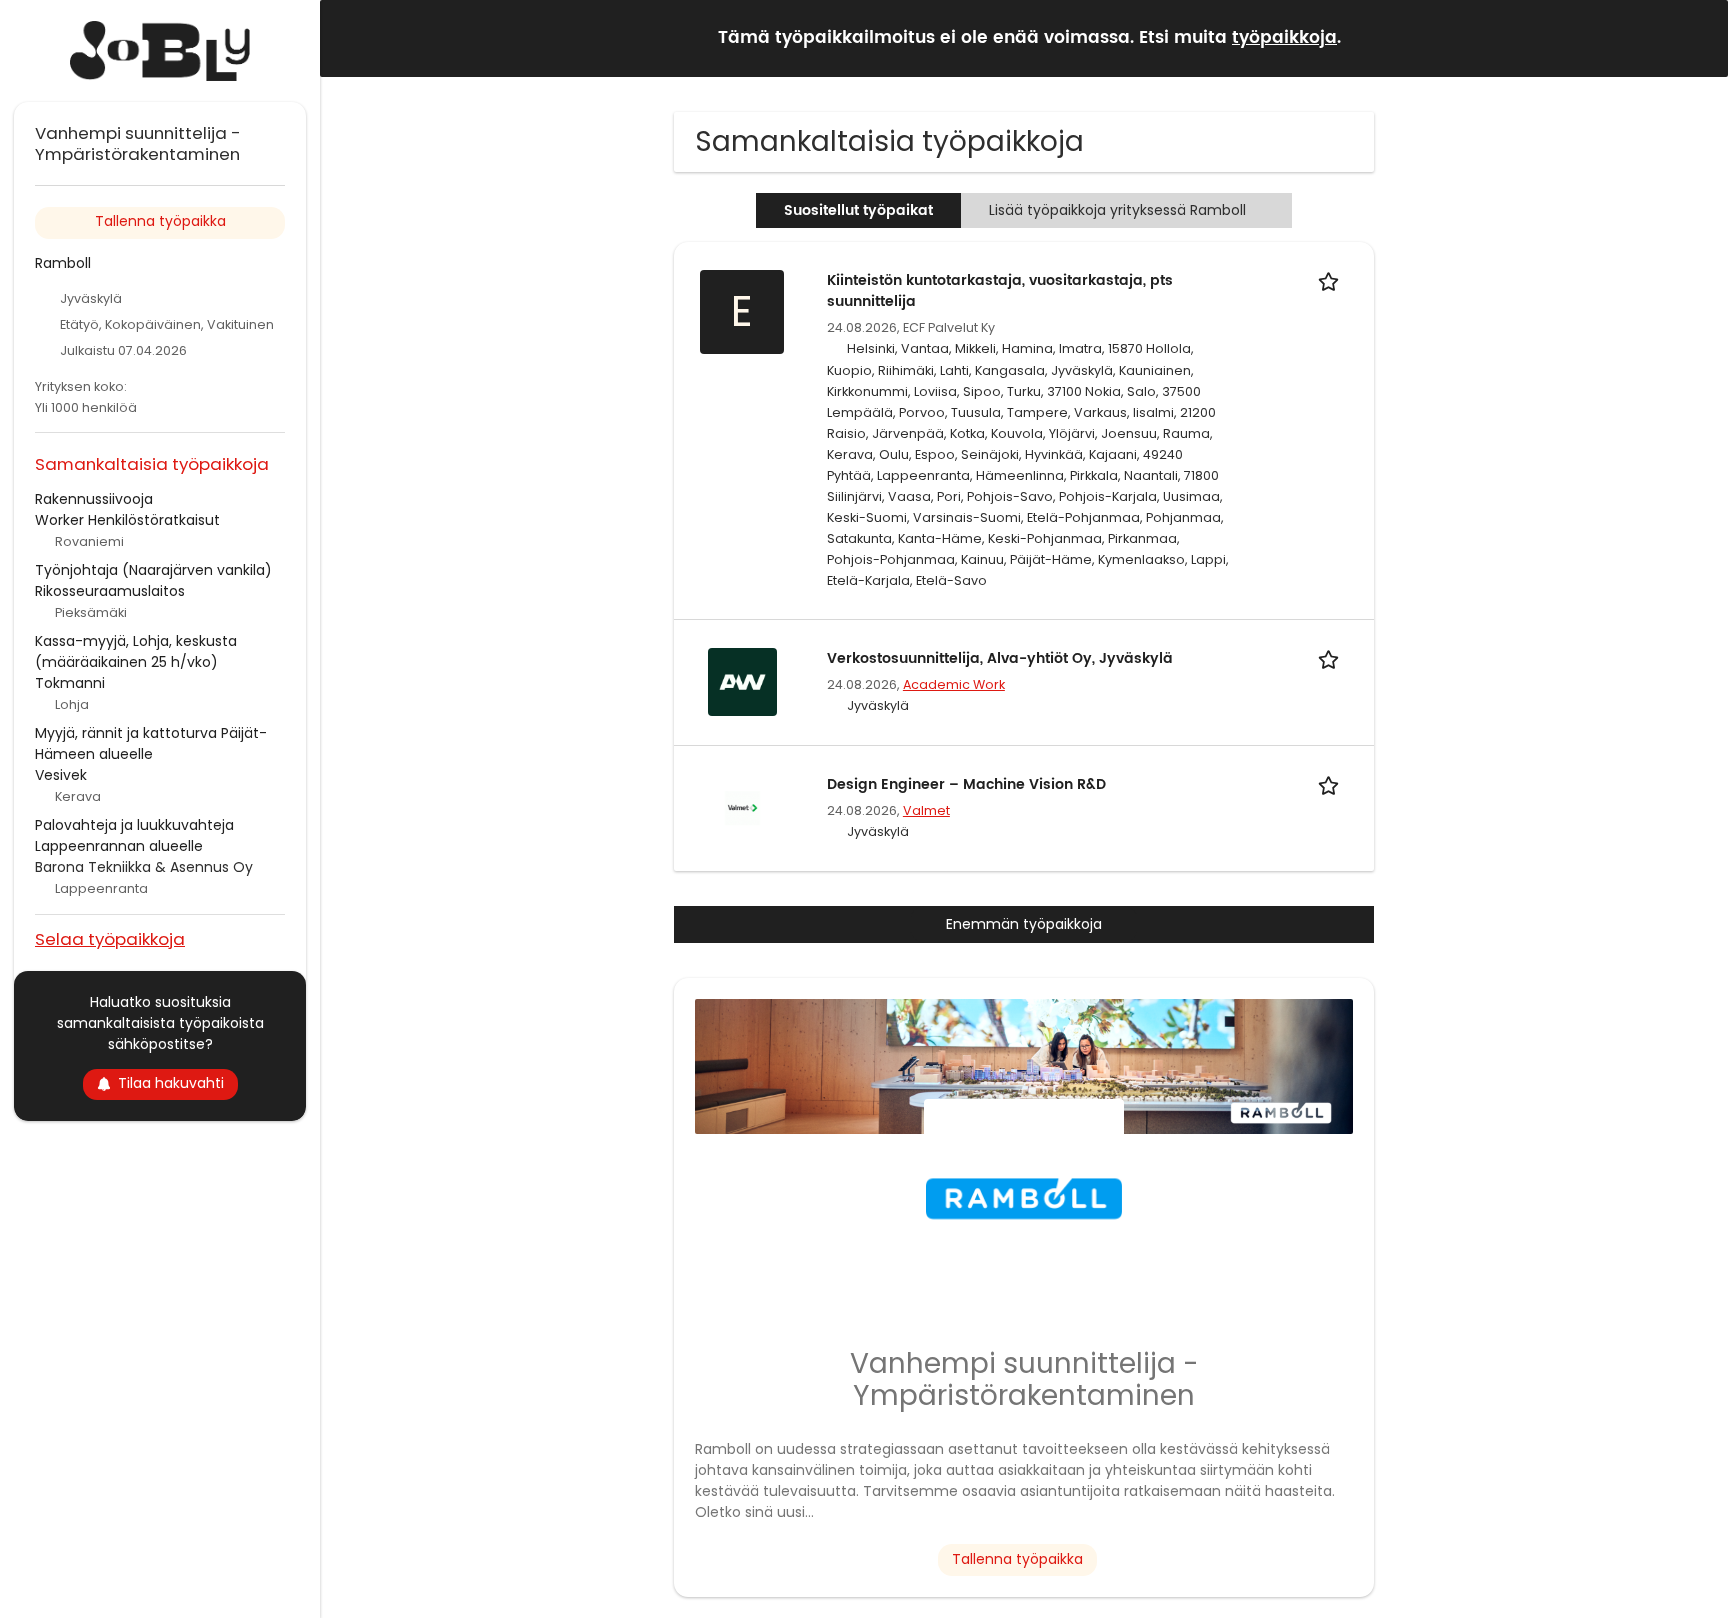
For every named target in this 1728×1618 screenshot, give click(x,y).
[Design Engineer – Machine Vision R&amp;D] (742, 807)
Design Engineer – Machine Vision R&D (966, 784)
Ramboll (63, 263)
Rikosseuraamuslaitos (110, 591)
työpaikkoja (1284, 38)
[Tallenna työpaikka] (1332, 280)
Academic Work (954, 684)
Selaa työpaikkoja (110, 938)
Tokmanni (70, 683)
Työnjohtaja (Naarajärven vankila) (153, 570)
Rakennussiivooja (94, 499)
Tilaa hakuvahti (171, 1083)
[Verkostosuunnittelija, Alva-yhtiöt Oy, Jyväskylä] (742, 681)
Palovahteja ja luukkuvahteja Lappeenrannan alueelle (134, 835)
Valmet (926, 810)
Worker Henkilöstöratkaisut (127, 520)
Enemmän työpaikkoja (1024, 924)
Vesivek (61, 775)
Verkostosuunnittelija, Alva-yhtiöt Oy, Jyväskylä (1000, 658)
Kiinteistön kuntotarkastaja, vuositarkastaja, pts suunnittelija (1000, 291)
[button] (1697, 37)
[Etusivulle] (160, 51)
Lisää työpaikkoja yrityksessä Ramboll (1117, 210)
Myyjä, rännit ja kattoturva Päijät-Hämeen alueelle (151, 743)
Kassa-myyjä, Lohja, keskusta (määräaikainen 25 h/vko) (136, 651)
